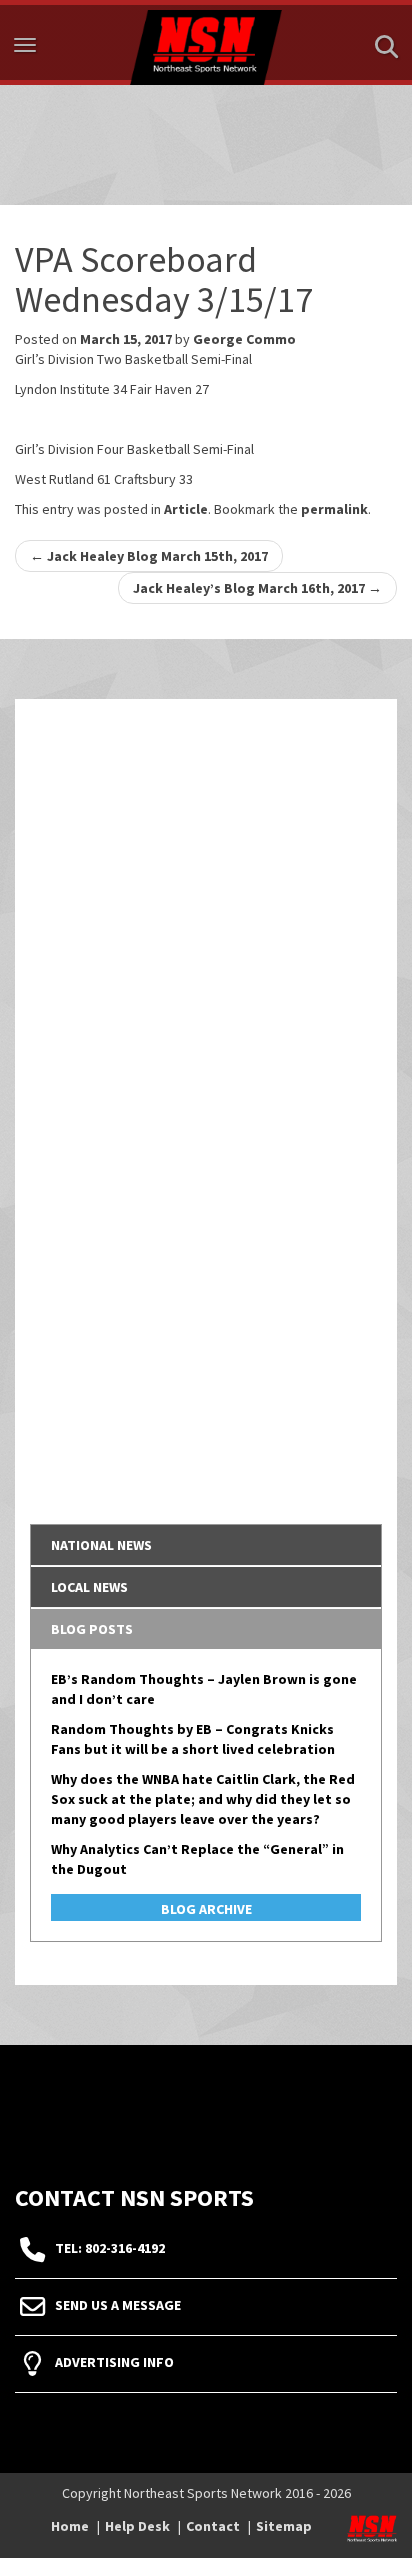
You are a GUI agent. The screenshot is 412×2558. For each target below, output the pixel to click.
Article (186, 509)
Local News (89, 1587)
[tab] (206, 1545)
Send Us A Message (118, 2305)
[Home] (206, 42)
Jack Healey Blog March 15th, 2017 (149, 556)
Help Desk (137, 2526)
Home (70, 2526)
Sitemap (284, 2526)
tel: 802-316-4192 (110, 2248)
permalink (334, 509)
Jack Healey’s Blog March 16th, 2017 (257, 588)
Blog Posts (92, 1629)
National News (101, 1545)
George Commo (244, 339)
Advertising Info (114, 2362)
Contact (213, 2526)
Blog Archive (206, 1909)
